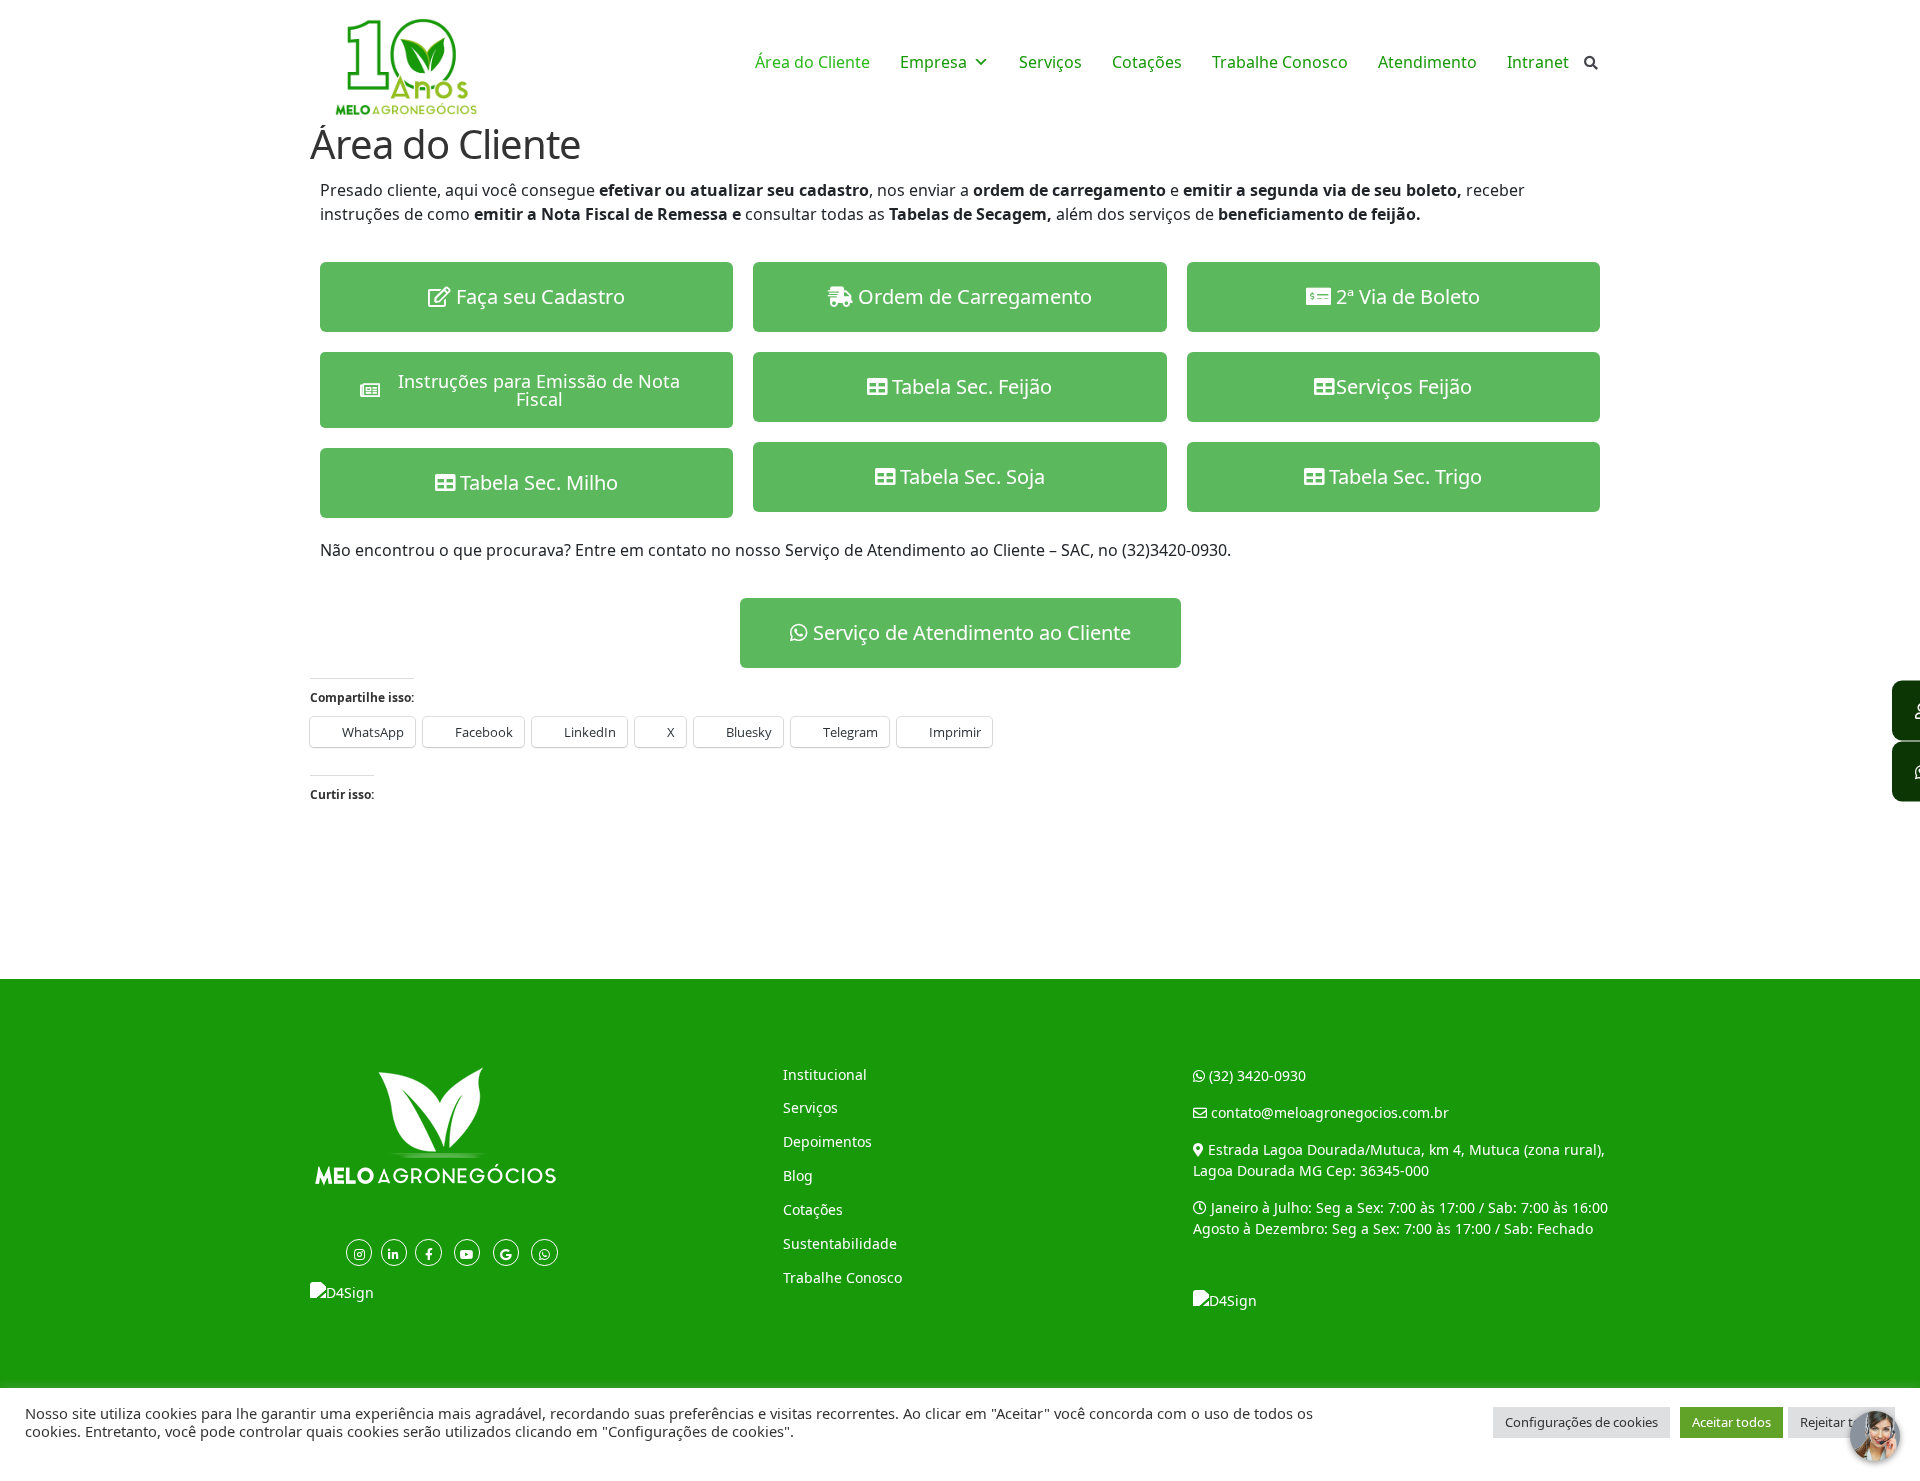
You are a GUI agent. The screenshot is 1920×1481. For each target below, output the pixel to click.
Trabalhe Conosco (1280, 62)
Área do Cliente (812, 62)
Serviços (1050, 62)
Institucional (825, 1074)
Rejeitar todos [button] (1841, 1422)
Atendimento (1427, 62)
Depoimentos (827, 1141)
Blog (798, 1175)
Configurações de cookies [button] (1581, 1422)
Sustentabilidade (840, 1243)
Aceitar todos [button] (1731, 1422)
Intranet (1538, 62)
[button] (1393, 477)
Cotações (1147, 62)
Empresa (933, 62)
